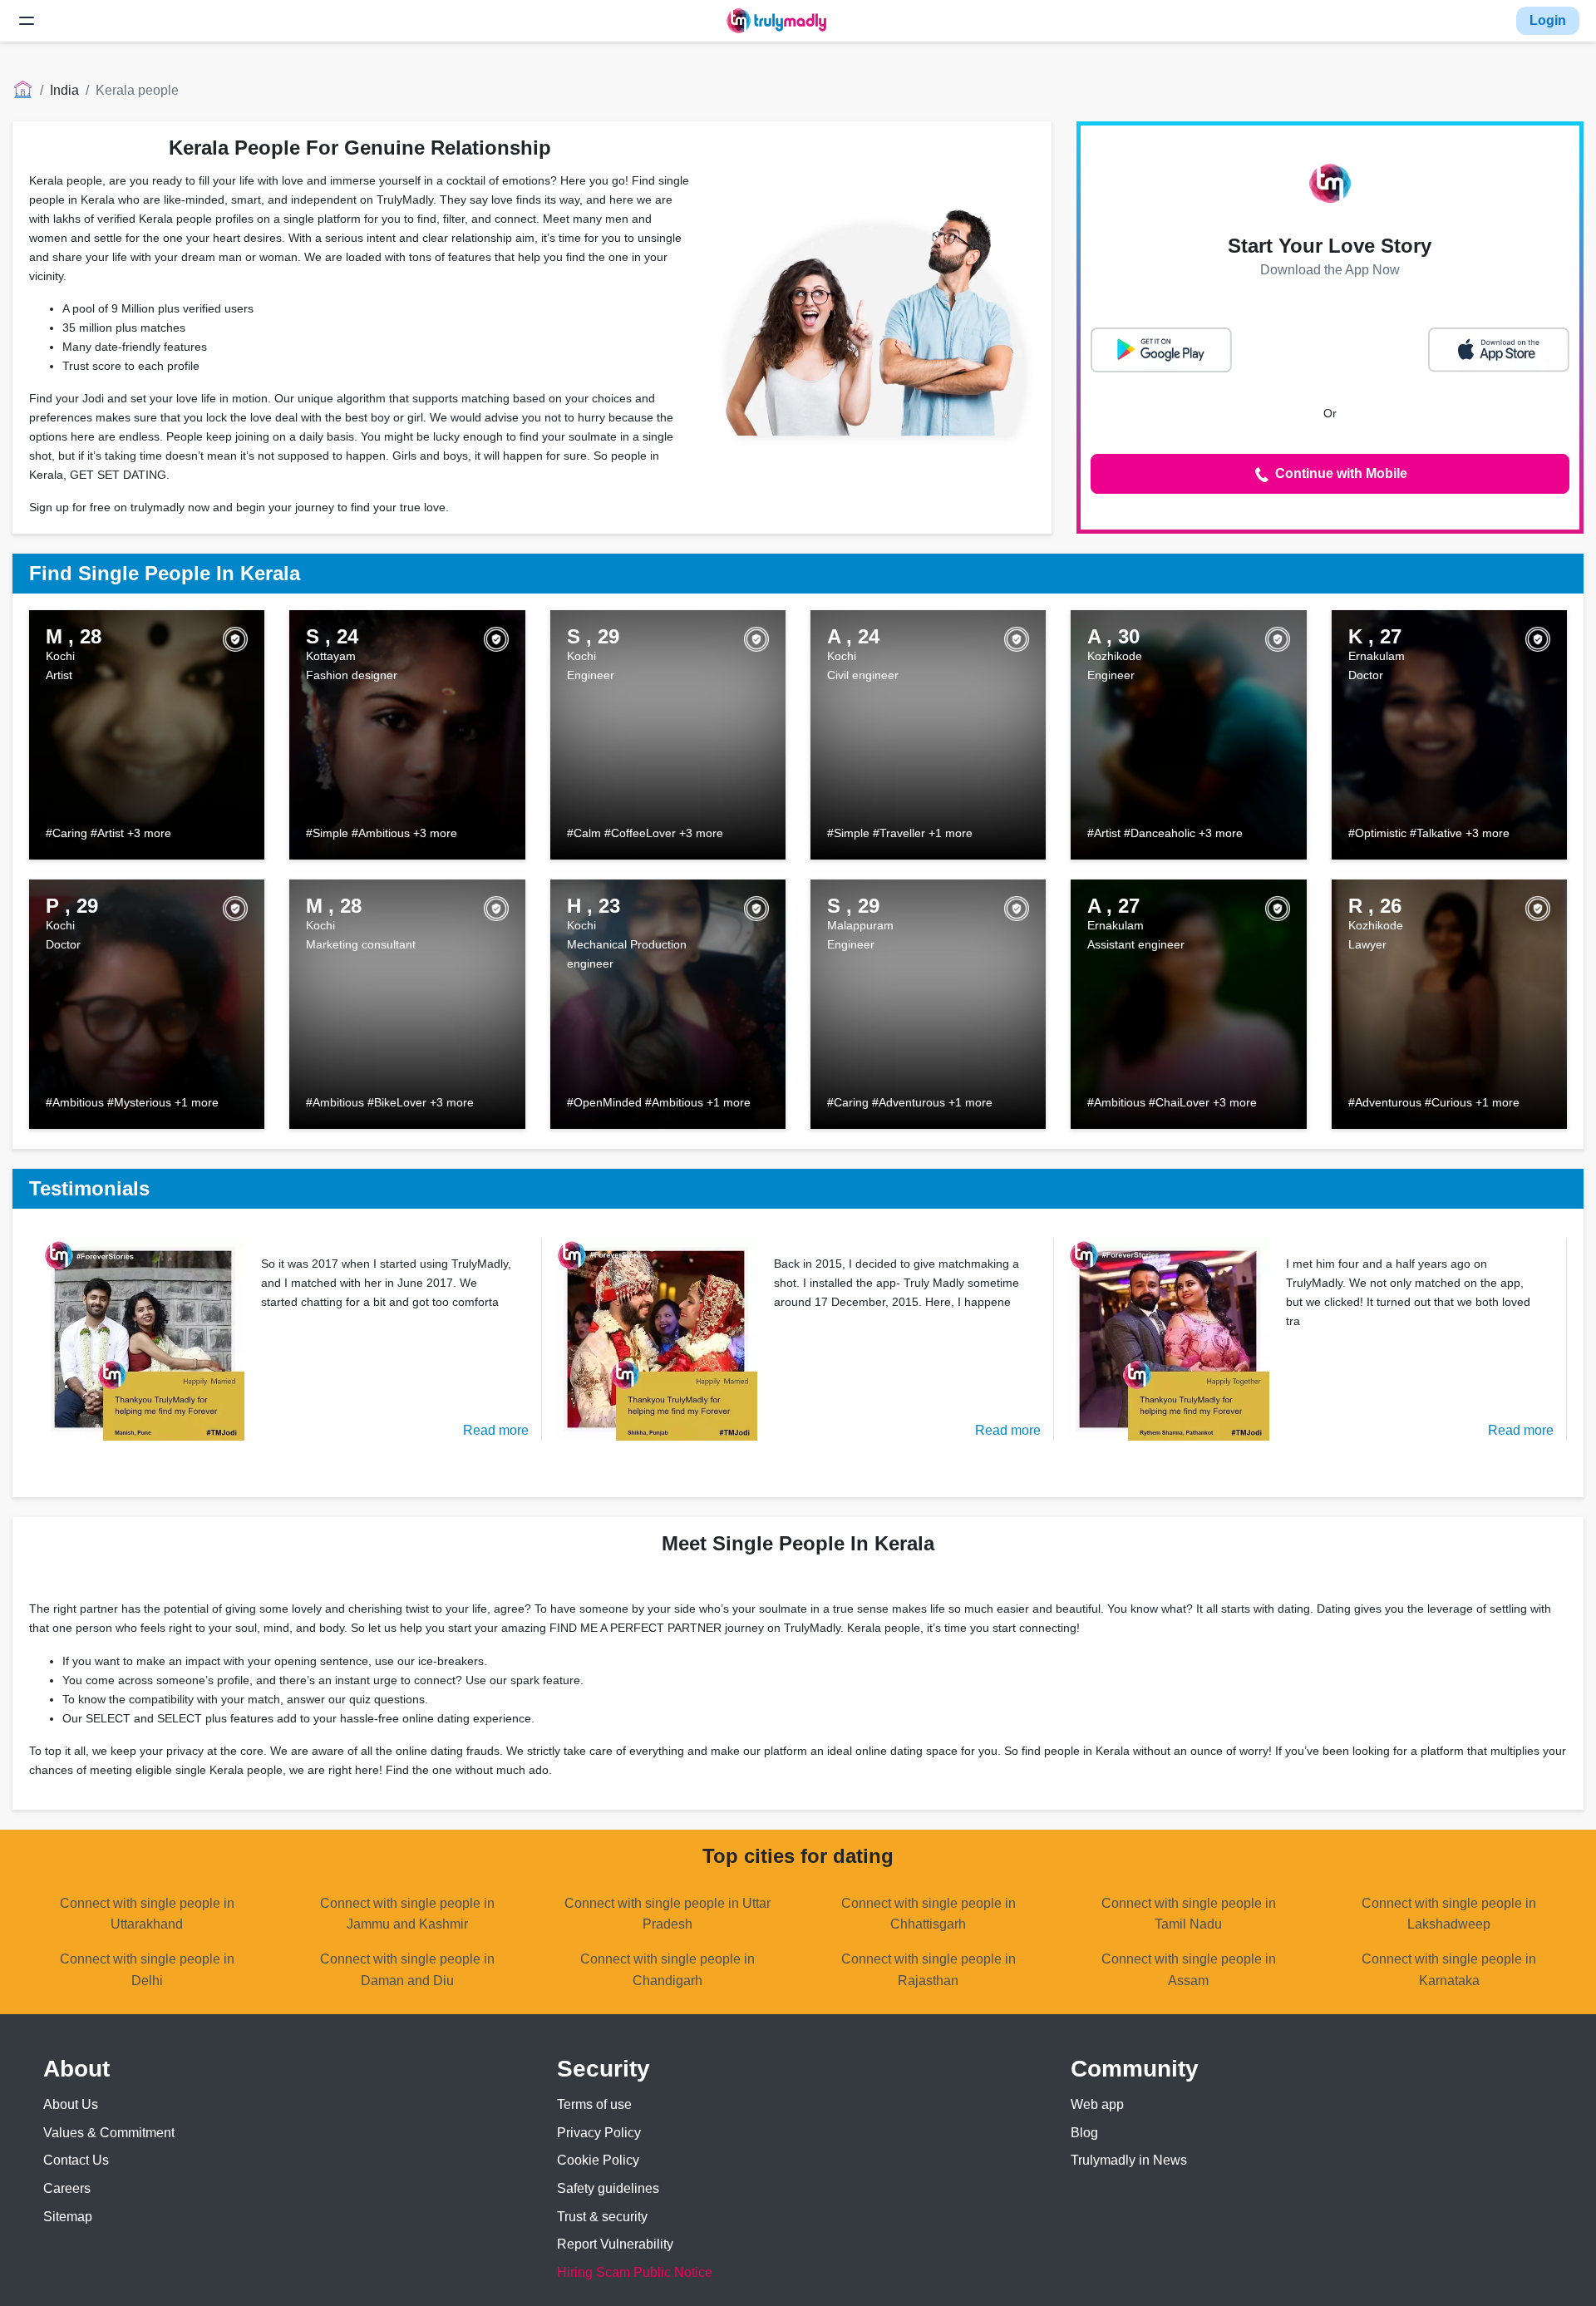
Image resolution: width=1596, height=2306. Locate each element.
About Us (71, 2104)
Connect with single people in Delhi (147, 1970)
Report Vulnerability (615, 2244)
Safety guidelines (608, 2188)
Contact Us (76, 2160)
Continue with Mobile (1340, 473)
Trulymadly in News (1129, 2160)
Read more (496, 1430)
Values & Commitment (109, 2133)
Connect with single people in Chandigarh (667, 1970)
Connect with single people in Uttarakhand (147, 1914)
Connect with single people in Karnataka (1449, 1970)
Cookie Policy (598, 2160)
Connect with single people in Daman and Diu (407, 1970)
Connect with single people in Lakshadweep (1449, 1914)
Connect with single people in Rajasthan (929, 1970)
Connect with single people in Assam (1189, 1970)
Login (1548, 20)
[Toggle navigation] (27, 21)
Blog (1084, 2133)
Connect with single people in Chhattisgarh (929, 1914)
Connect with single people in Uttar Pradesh (667, 1914)
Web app (1097, 2104)
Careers (67, 2188)
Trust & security (602, 2217)
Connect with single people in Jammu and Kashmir (407, 1914)
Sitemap (68, 2217)
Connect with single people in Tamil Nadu (1189, 1914)
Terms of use (594, 2104)
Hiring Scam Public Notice (635, 2272)
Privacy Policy (599, 2133)
